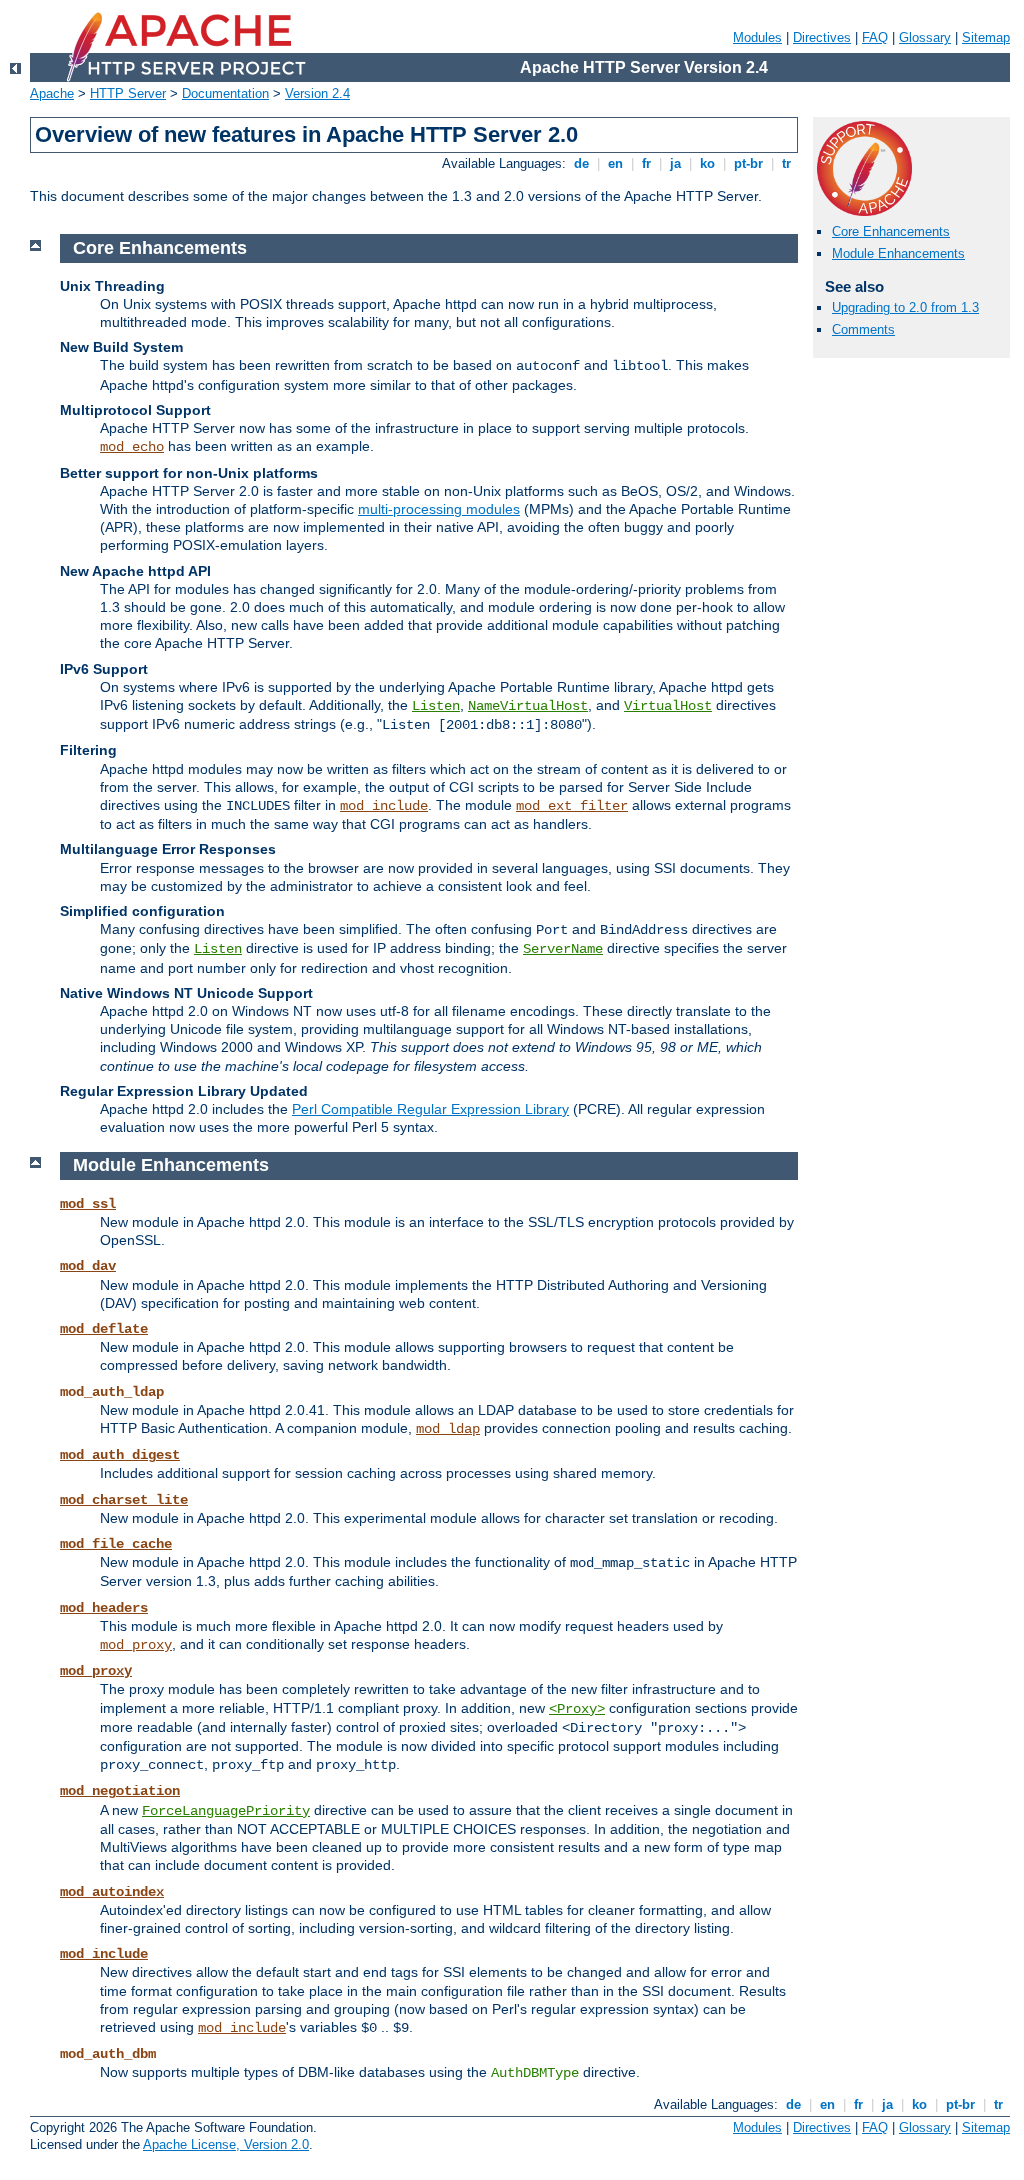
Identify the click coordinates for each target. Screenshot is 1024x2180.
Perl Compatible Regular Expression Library (430, 1109)
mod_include (384, 806)
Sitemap (986, 37)
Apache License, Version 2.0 (226, 2144)
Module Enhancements (898, 253)
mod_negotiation (120, 1791)
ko (707, 163)
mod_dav (88, 1266)
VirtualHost (668, 706)
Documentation (225, 93)
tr (786, 163)
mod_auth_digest (120, 1455)
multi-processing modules (439, 509)
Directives (822, 37)
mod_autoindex (112, 1892)
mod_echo (132, 447)
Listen (436, 706)
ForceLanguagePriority (226, 1811)
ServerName (563, 949)
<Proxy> (577, 1709)
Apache (52, 93)
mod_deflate (104, 1329)
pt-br (748, 163)
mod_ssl (88, 1204)
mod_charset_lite (124, 1500)
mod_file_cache (116, 1544)
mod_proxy (136, 1645)
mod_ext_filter (572, 806)
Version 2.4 (317, 93)
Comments (863, 329)
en (615, 163)
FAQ (875, 37)
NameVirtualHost (528, 706)
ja (675, 163)
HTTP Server (128, 93)
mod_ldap (448, 1429)
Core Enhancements (891, 231)
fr (646, 163)
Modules (757, 37)
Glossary (925, 37)
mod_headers (104, 1608)
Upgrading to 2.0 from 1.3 (905, 307)
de (581, 163)
